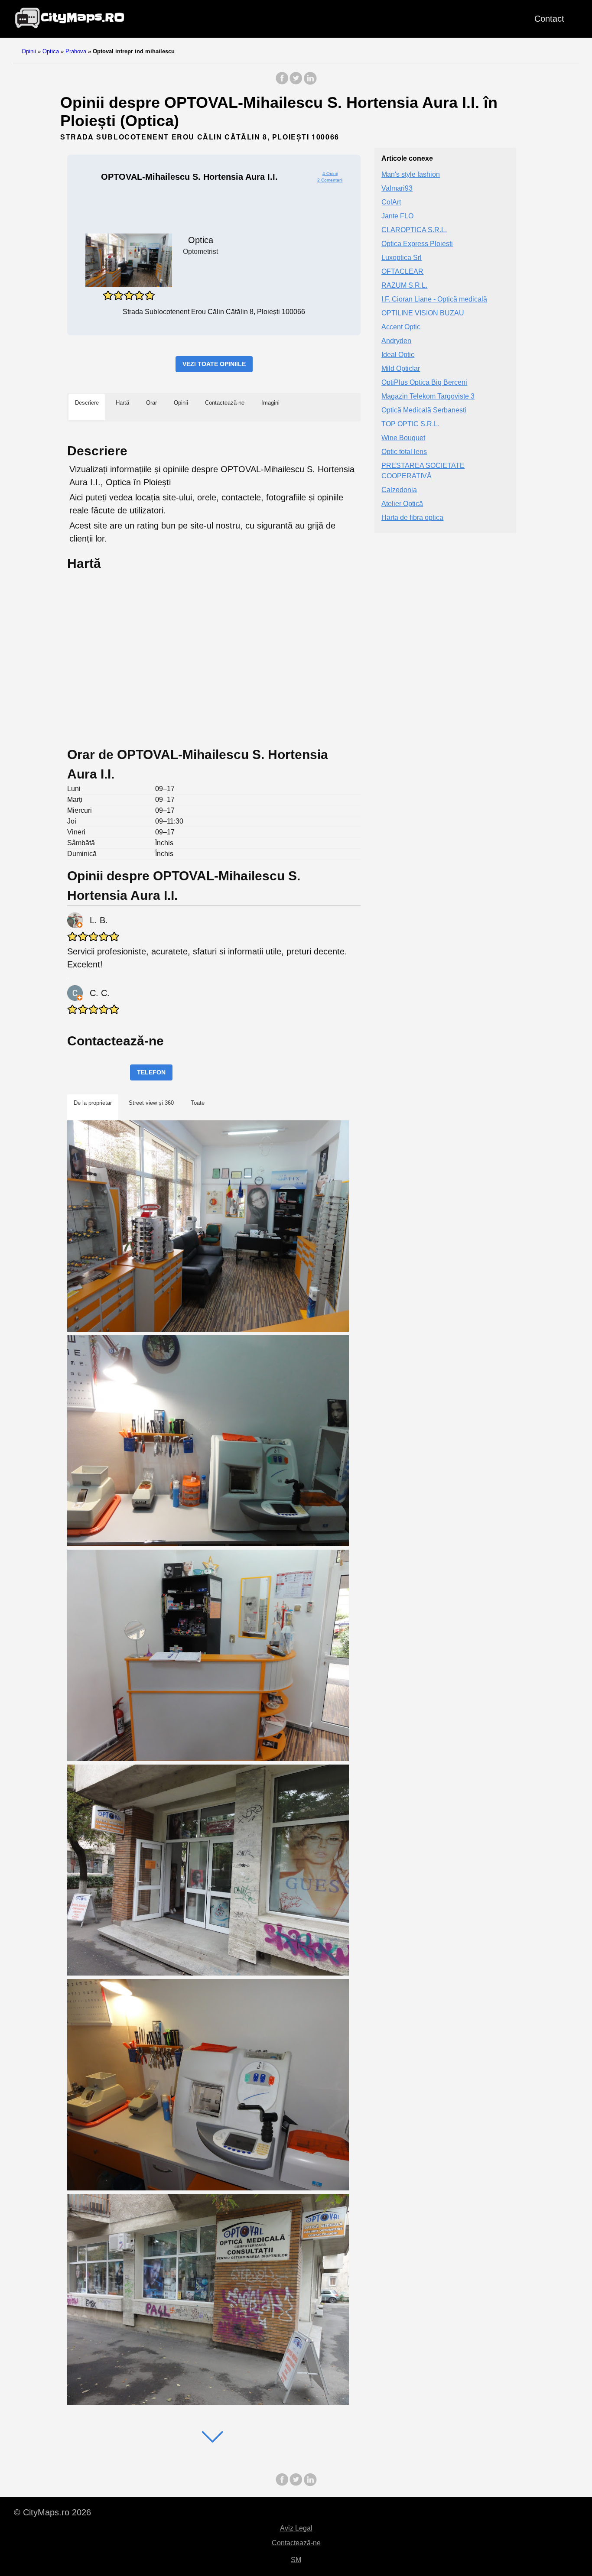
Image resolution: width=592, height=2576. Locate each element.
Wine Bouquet (403, 438)
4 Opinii (330, 174)
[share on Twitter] (296, 83)
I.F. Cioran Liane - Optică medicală (434, 300)
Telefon (151, 1072)
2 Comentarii (330, 180)
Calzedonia (399, 490)
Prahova (76, 51)
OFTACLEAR (402, 272)
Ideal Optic (398, 355)
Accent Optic (401, 327)
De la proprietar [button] (93, 1103)
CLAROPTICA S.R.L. (414, 230)
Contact (549, 19)
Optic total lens (404, 452)
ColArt (391, 203)
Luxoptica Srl (402, 258)
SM (296, 2560)
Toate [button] (198, 1103)
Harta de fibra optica (412, 518)
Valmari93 (397, 189)
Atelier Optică (402, 504)
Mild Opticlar (401, 369)
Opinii (29, 51)
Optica (51, 51)
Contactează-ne (296, 2543)
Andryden (396, 341)
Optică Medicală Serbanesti (424, 410)
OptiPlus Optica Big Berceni (424, 383)
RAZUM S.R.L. (404, 286)
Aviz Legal (296, 2528)
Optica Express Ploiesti (417, 244)
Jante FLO (397, 216)
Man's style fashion (411, 175)
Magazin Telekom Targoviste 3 (428, 397)
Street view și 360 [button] (151, 1103)
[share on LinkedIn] (310, 83)
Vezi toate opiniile (214, 364)
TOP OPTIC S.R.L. (410, 424)
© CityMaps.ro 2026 (52, 2512)
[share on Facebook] (282, 83)
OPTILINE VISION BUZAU (423, 313)
